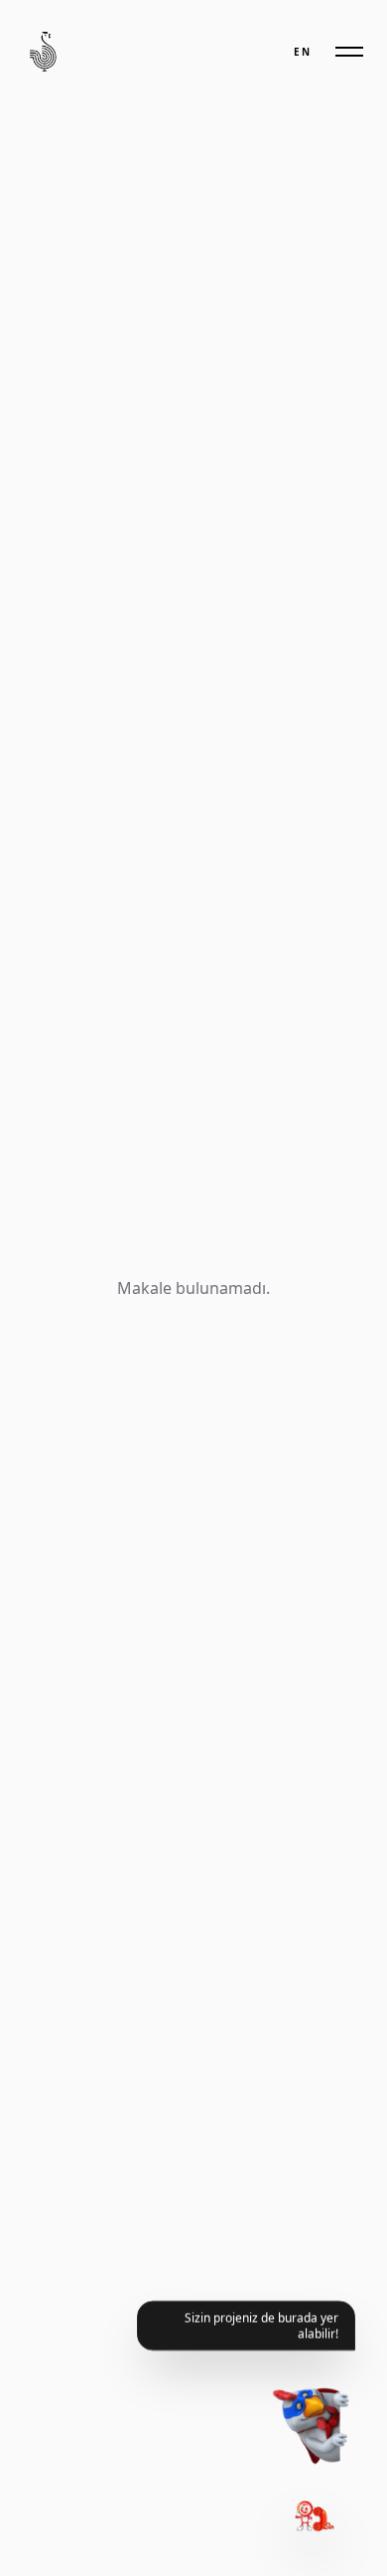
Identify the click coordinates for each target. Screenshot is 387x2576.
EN (303, 52)
